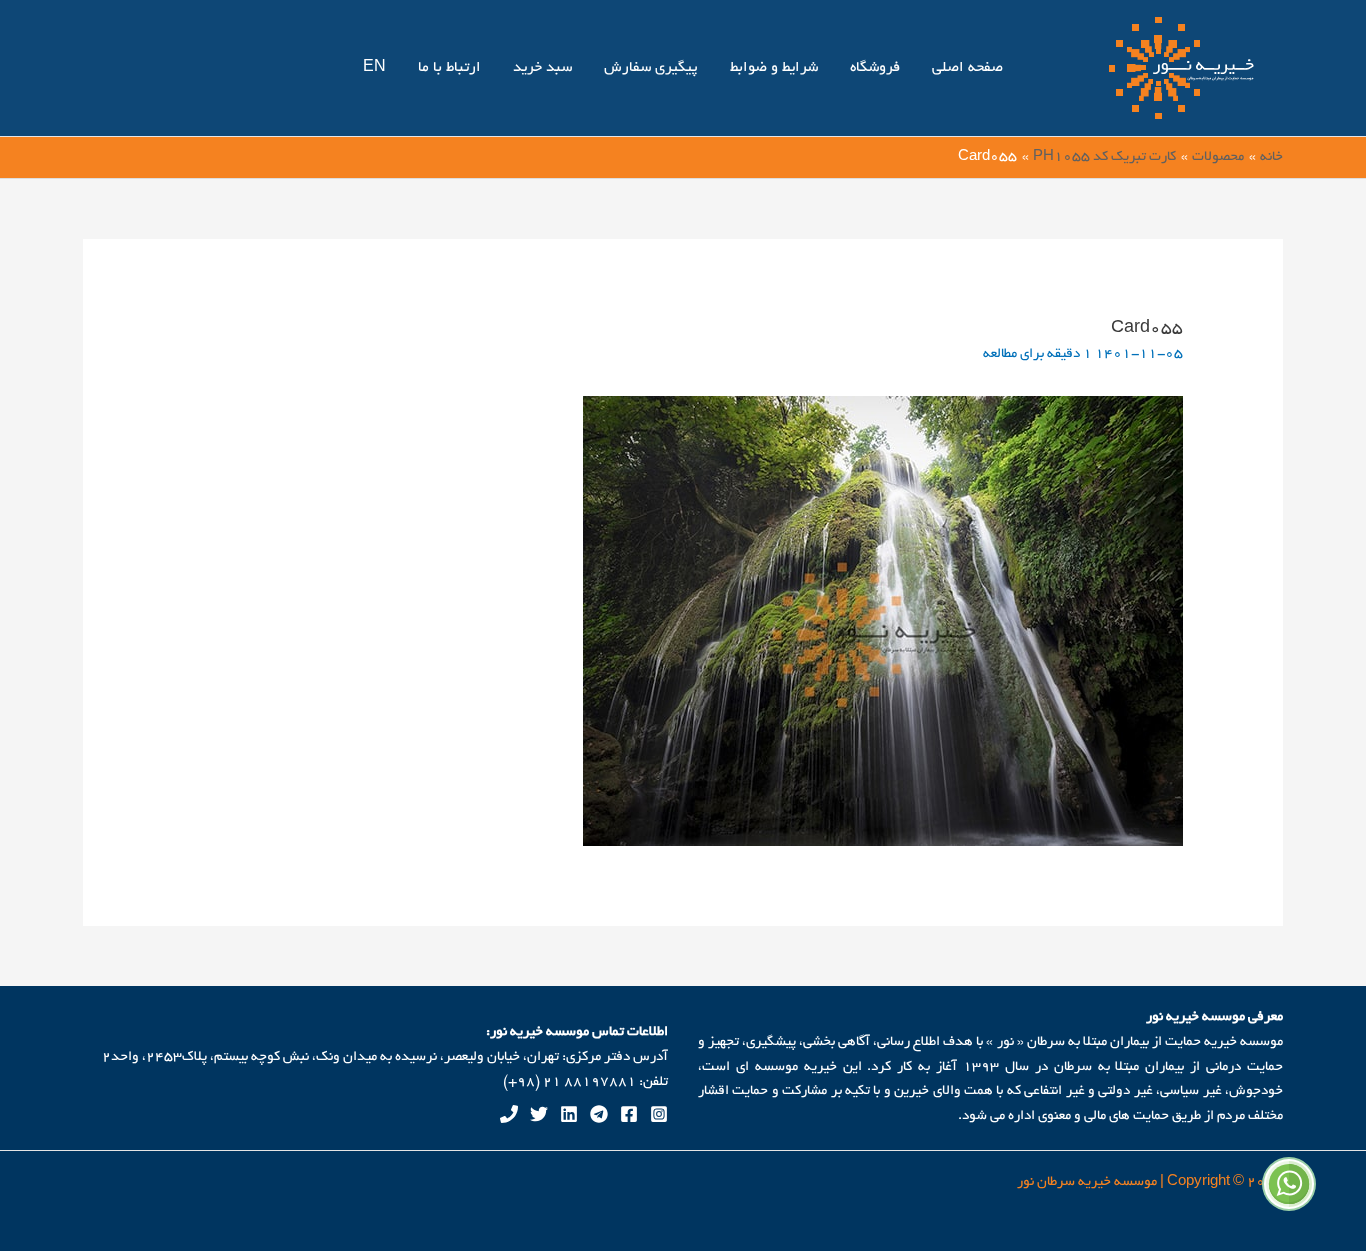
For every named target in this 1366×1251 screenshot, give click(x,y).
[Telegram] (599, 1114)
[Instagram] (659, 1114)
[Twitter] (539, 1114)
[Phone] (509, 1114)
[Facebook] (629, 1114)
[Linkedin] (569, 1114)
